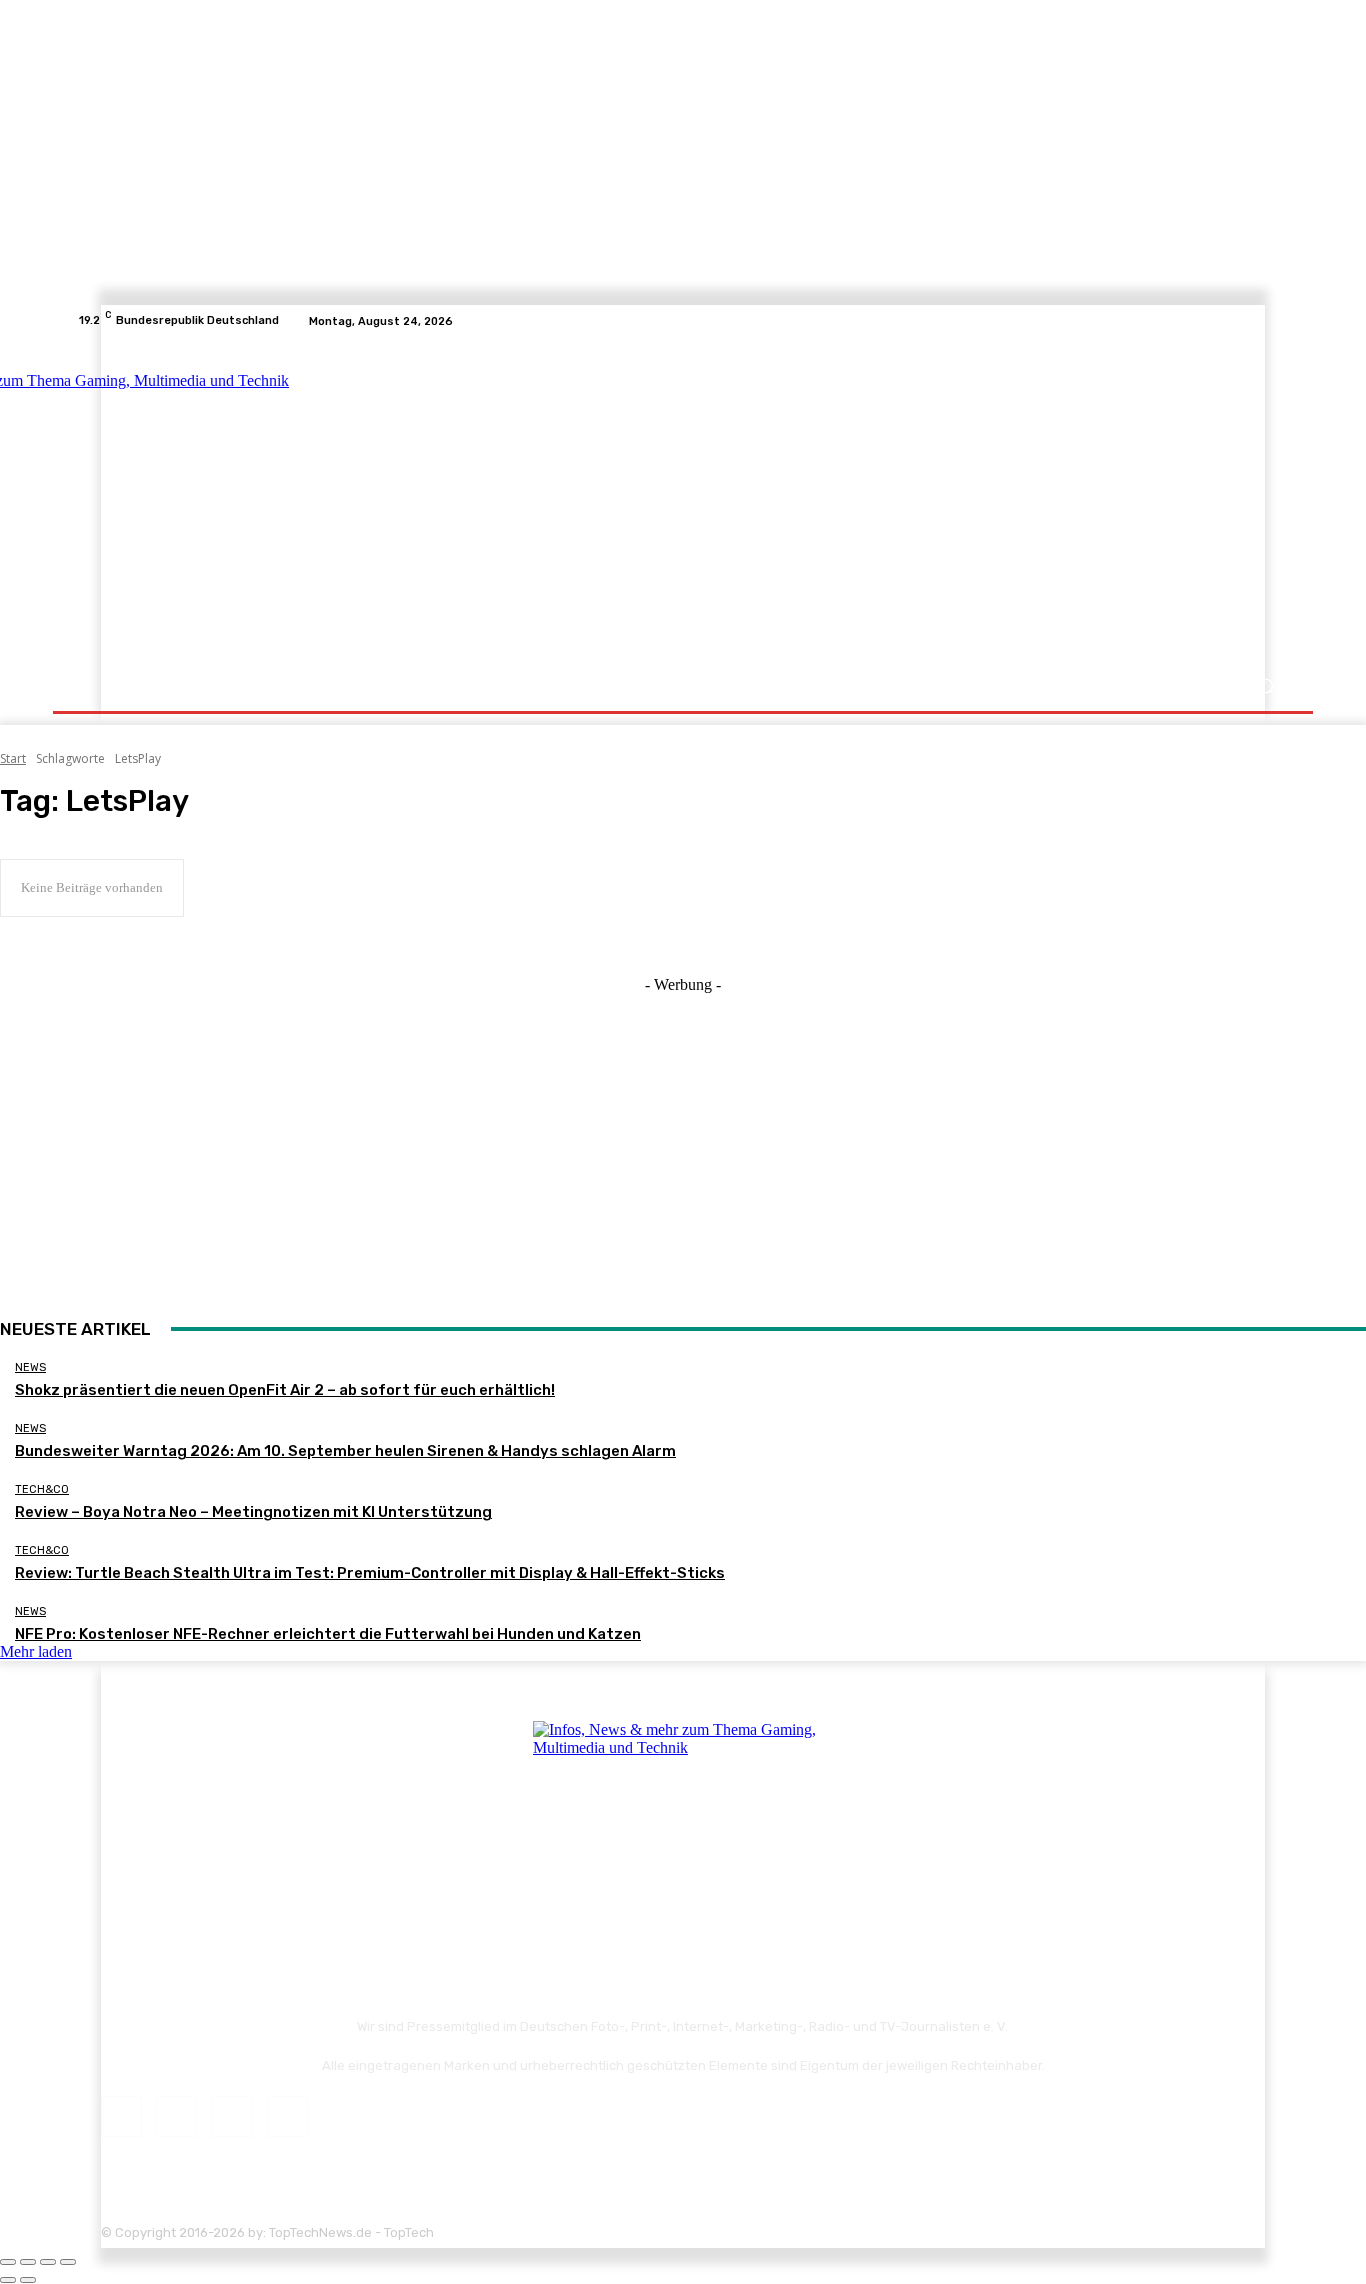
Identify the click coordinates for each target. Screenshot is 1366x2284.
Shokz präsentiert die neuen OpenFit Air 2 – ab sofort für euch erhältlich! (285, 1390)
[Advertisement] (857, 502)
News (30, 1367)
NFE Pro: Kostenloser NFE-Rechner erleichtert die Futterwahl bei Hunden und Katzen (328, 1634)
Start (13, 758)
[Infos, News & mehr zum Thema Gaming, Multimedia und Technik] (275, 500)
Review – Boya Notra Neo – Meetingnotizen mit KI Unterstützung (253, 1512)
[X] (1253, 321)
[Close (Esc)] (8, 2262)
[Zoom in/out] (68, 2262)
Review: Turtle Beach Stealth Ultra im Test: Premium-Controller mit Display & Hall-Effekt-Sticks (370, 1573)
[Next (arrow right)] (28, 2280)
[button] (1265, 686)
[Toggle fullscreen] (48, 2262)
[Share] (28, 2262)
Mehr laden (36, 1651)
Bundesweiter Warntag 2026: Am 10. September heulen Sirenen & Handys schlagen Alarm (345, 1451)
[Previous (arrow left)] (8, 2280)
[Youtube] (1277, 321)
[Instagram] (1229, 321)
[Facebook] (1205, 321)
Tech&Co (42, 1489)
